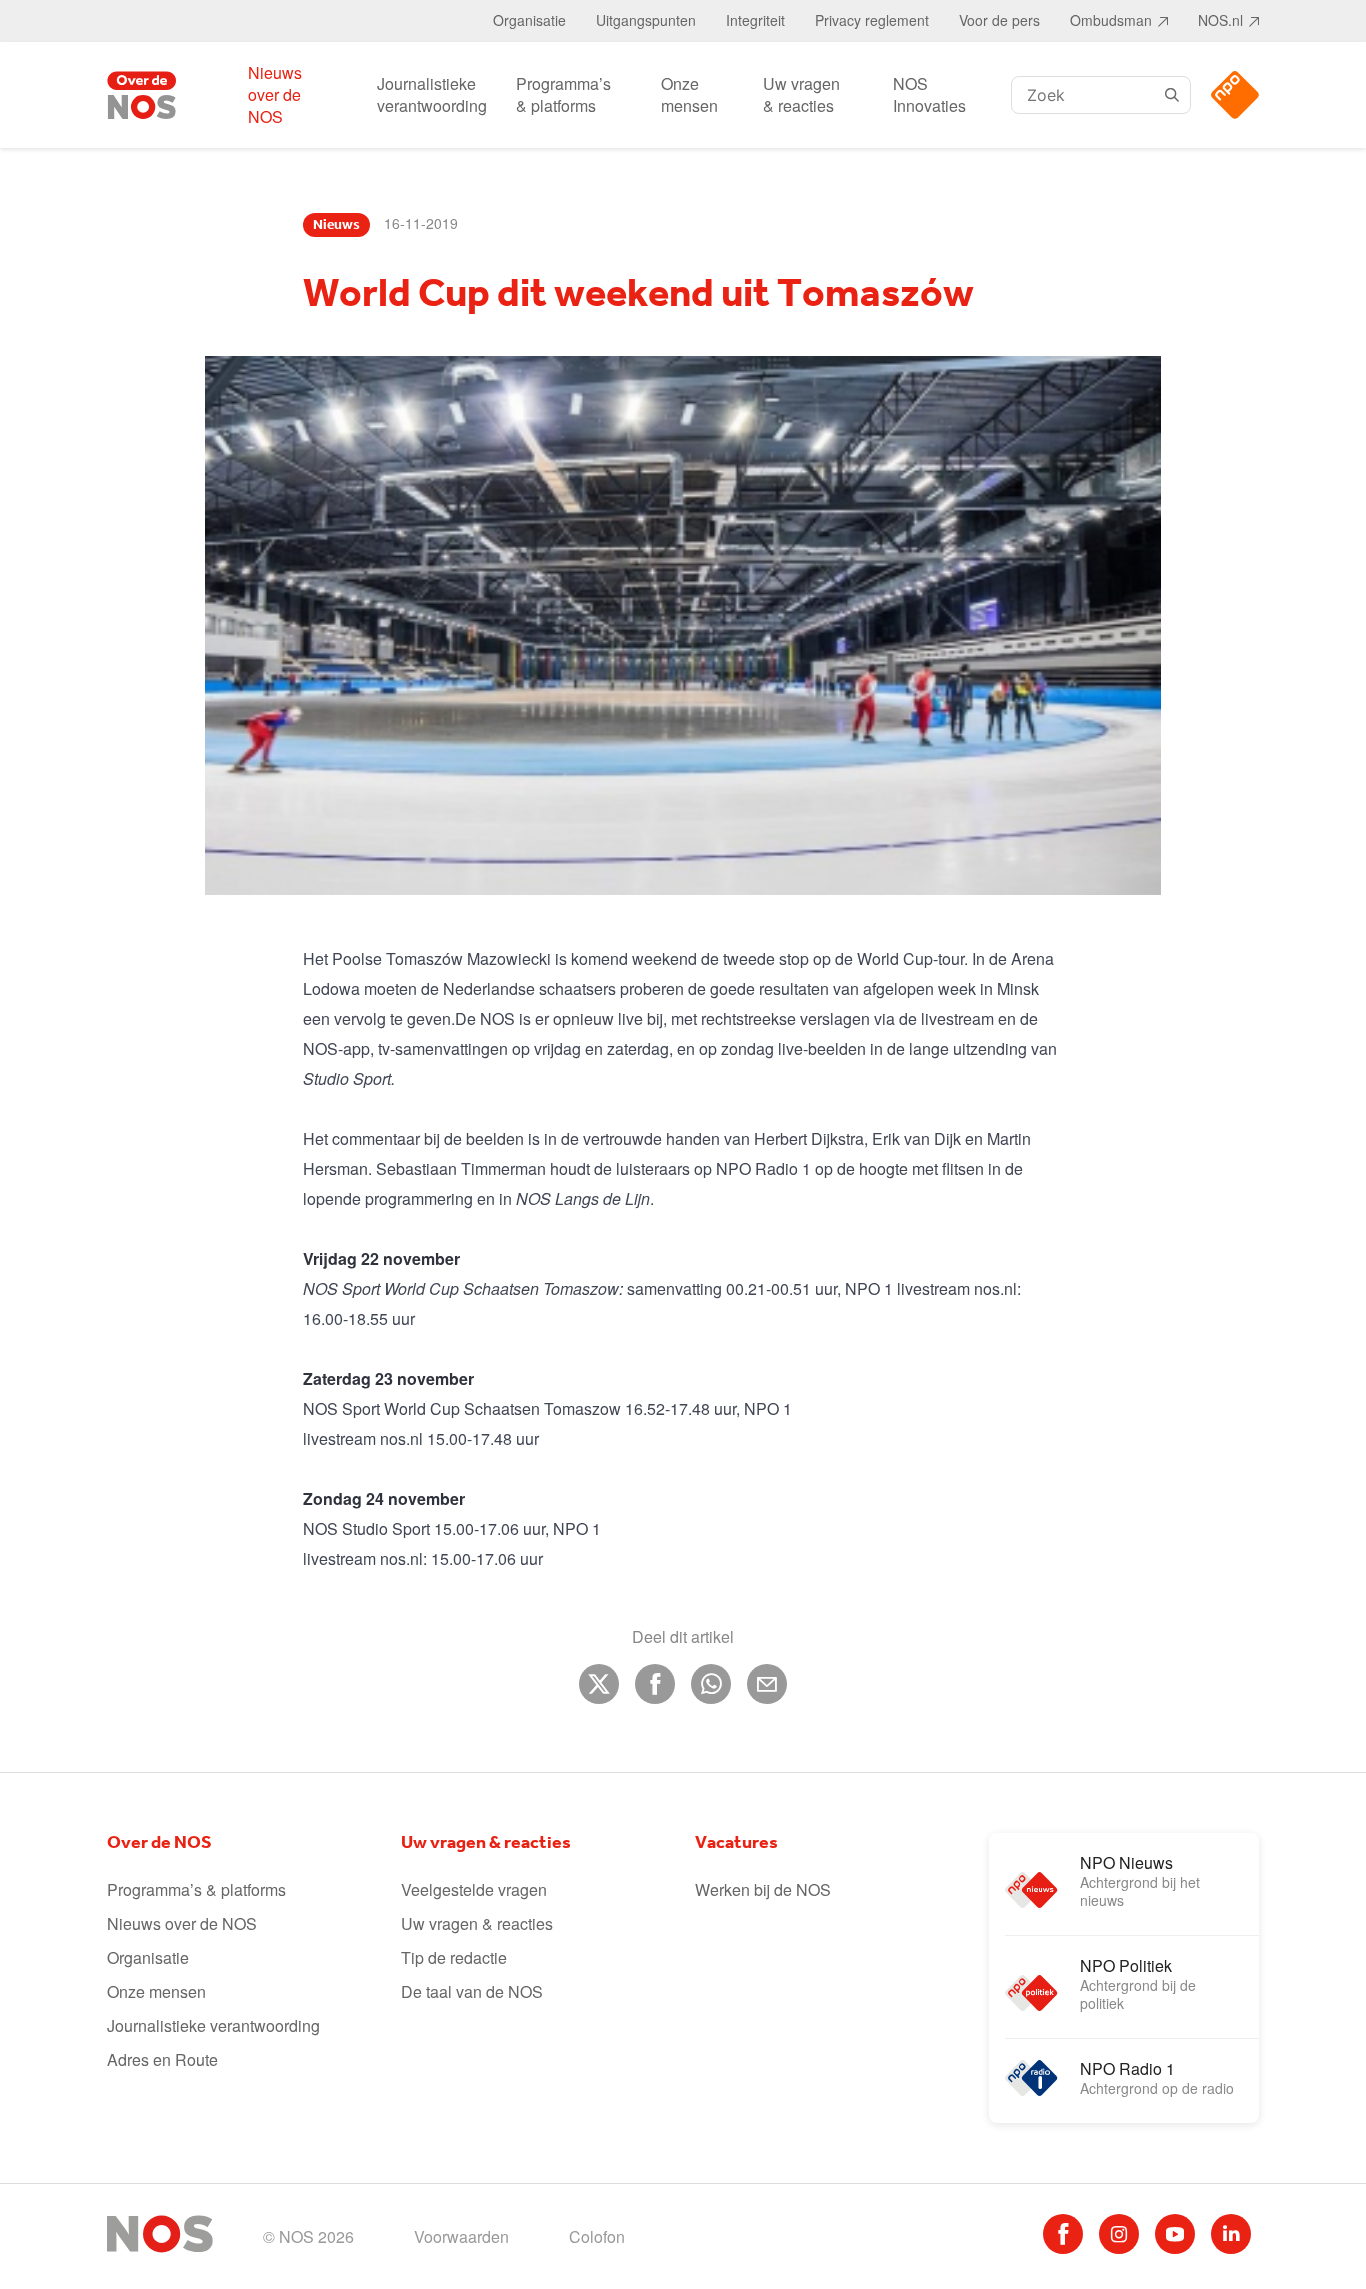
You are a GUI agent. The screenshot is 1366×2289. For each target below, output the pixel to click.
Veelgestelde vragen (474, 1889)
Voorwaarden (461, 2236)
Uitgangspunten (646, 20)
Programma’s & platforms (563, 94)
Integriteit (755, 20)
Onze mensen (689, 94)
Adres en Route (162, 2059)
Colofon (597, 2236)
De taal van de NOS (472, 1991)
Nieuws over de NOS (275, 94)
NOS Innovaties (929, 94)
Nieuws (336, 225)
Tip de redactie (454, 1957)
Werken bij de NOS (763, 1889)
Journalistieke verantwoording (432, 94)
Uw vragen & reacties (801, 94)
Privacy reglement (872, 20)
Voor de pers (999, 20)
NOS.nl (1220, 20)
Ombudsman (1111, 20)
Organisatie (529, 20)
